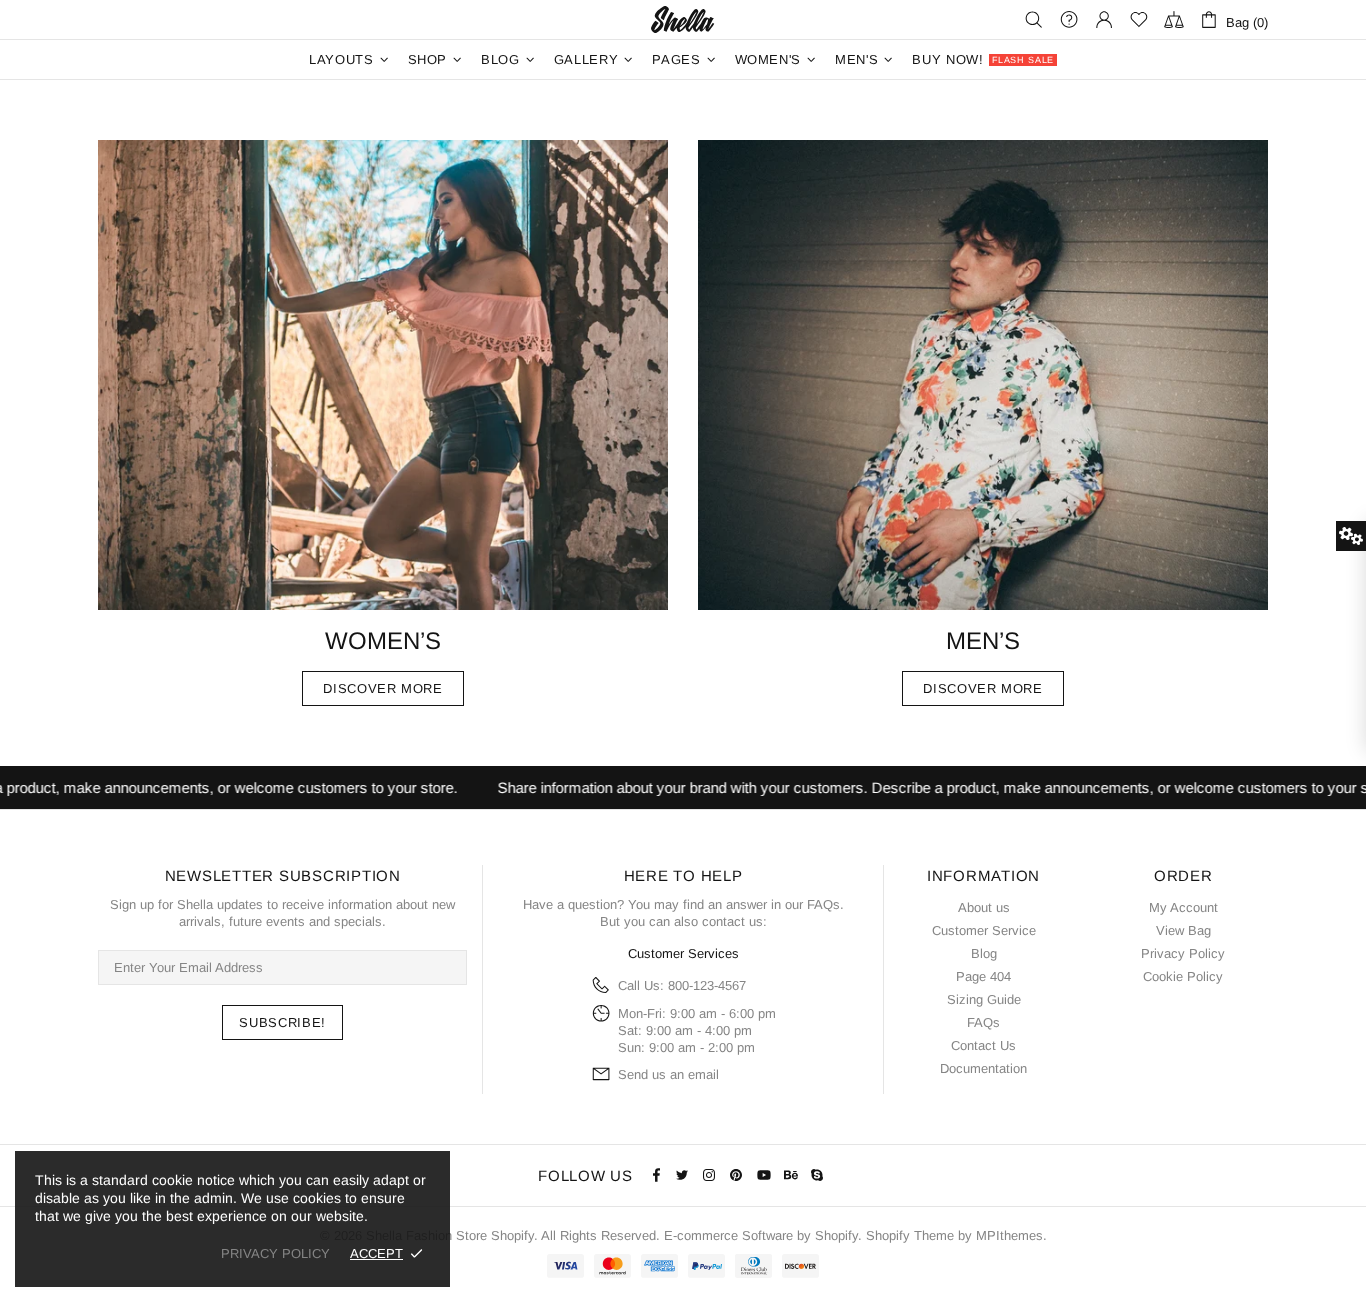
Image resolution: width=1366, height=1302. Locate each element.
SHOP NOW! (683, 761)
